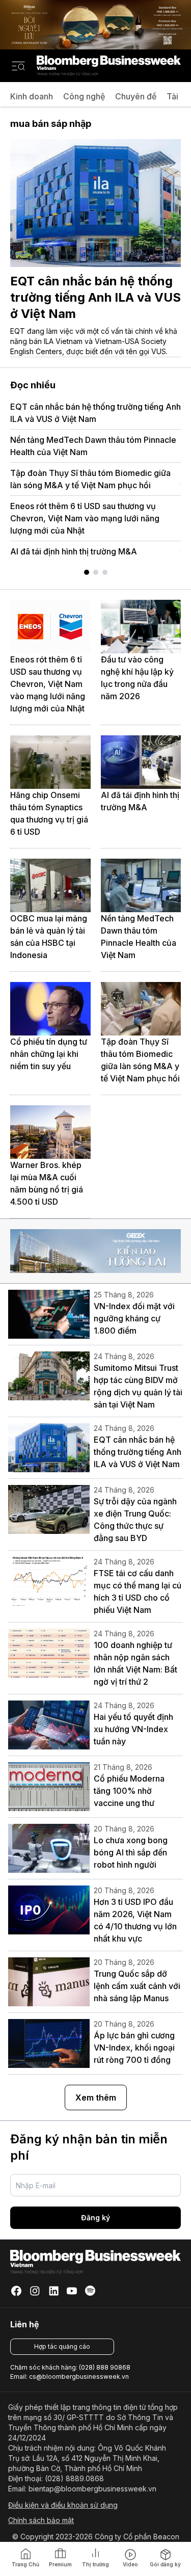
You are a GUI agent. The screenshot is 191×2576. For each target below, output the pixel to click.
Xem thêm (96, 2097)
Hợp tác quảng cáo (62, 2346)
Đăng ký (95, 2218)
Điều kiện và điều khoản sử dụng (63, 2505)
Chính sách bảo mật (41, 2520)
